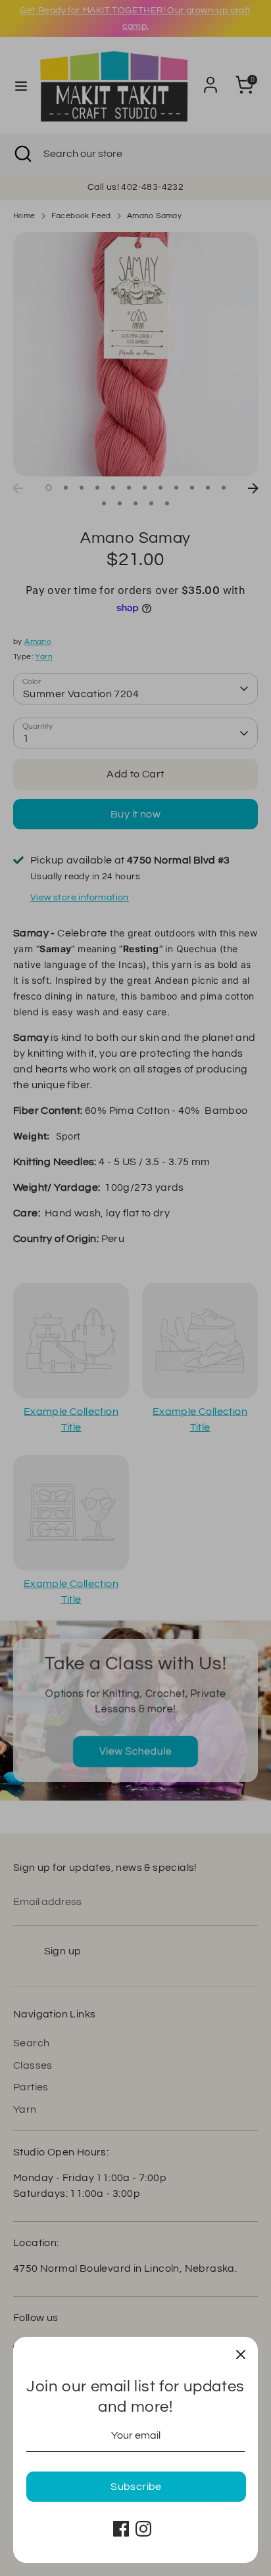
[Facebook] (121, 2529)
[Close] (241, 2354)
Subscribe (136, 2487)
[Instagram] (143, 2529)
